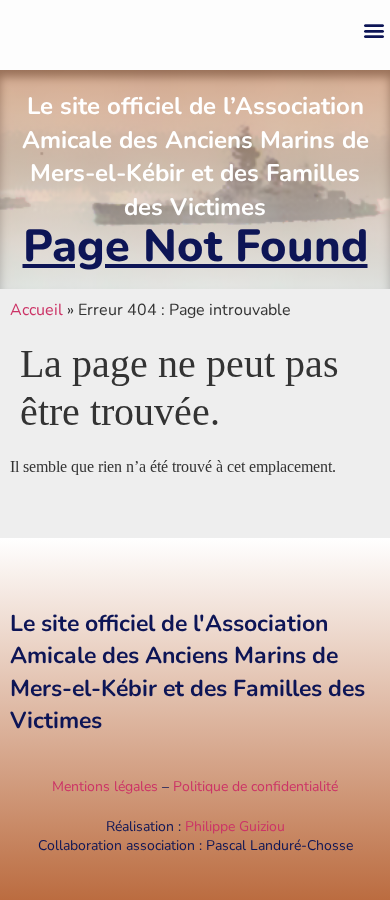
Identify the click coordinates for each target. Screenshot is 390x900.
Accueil (36, 310)
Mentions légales (105, 786)
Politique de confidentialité (255, 786)
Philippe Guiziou (235, 826)
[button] (373, 30)
